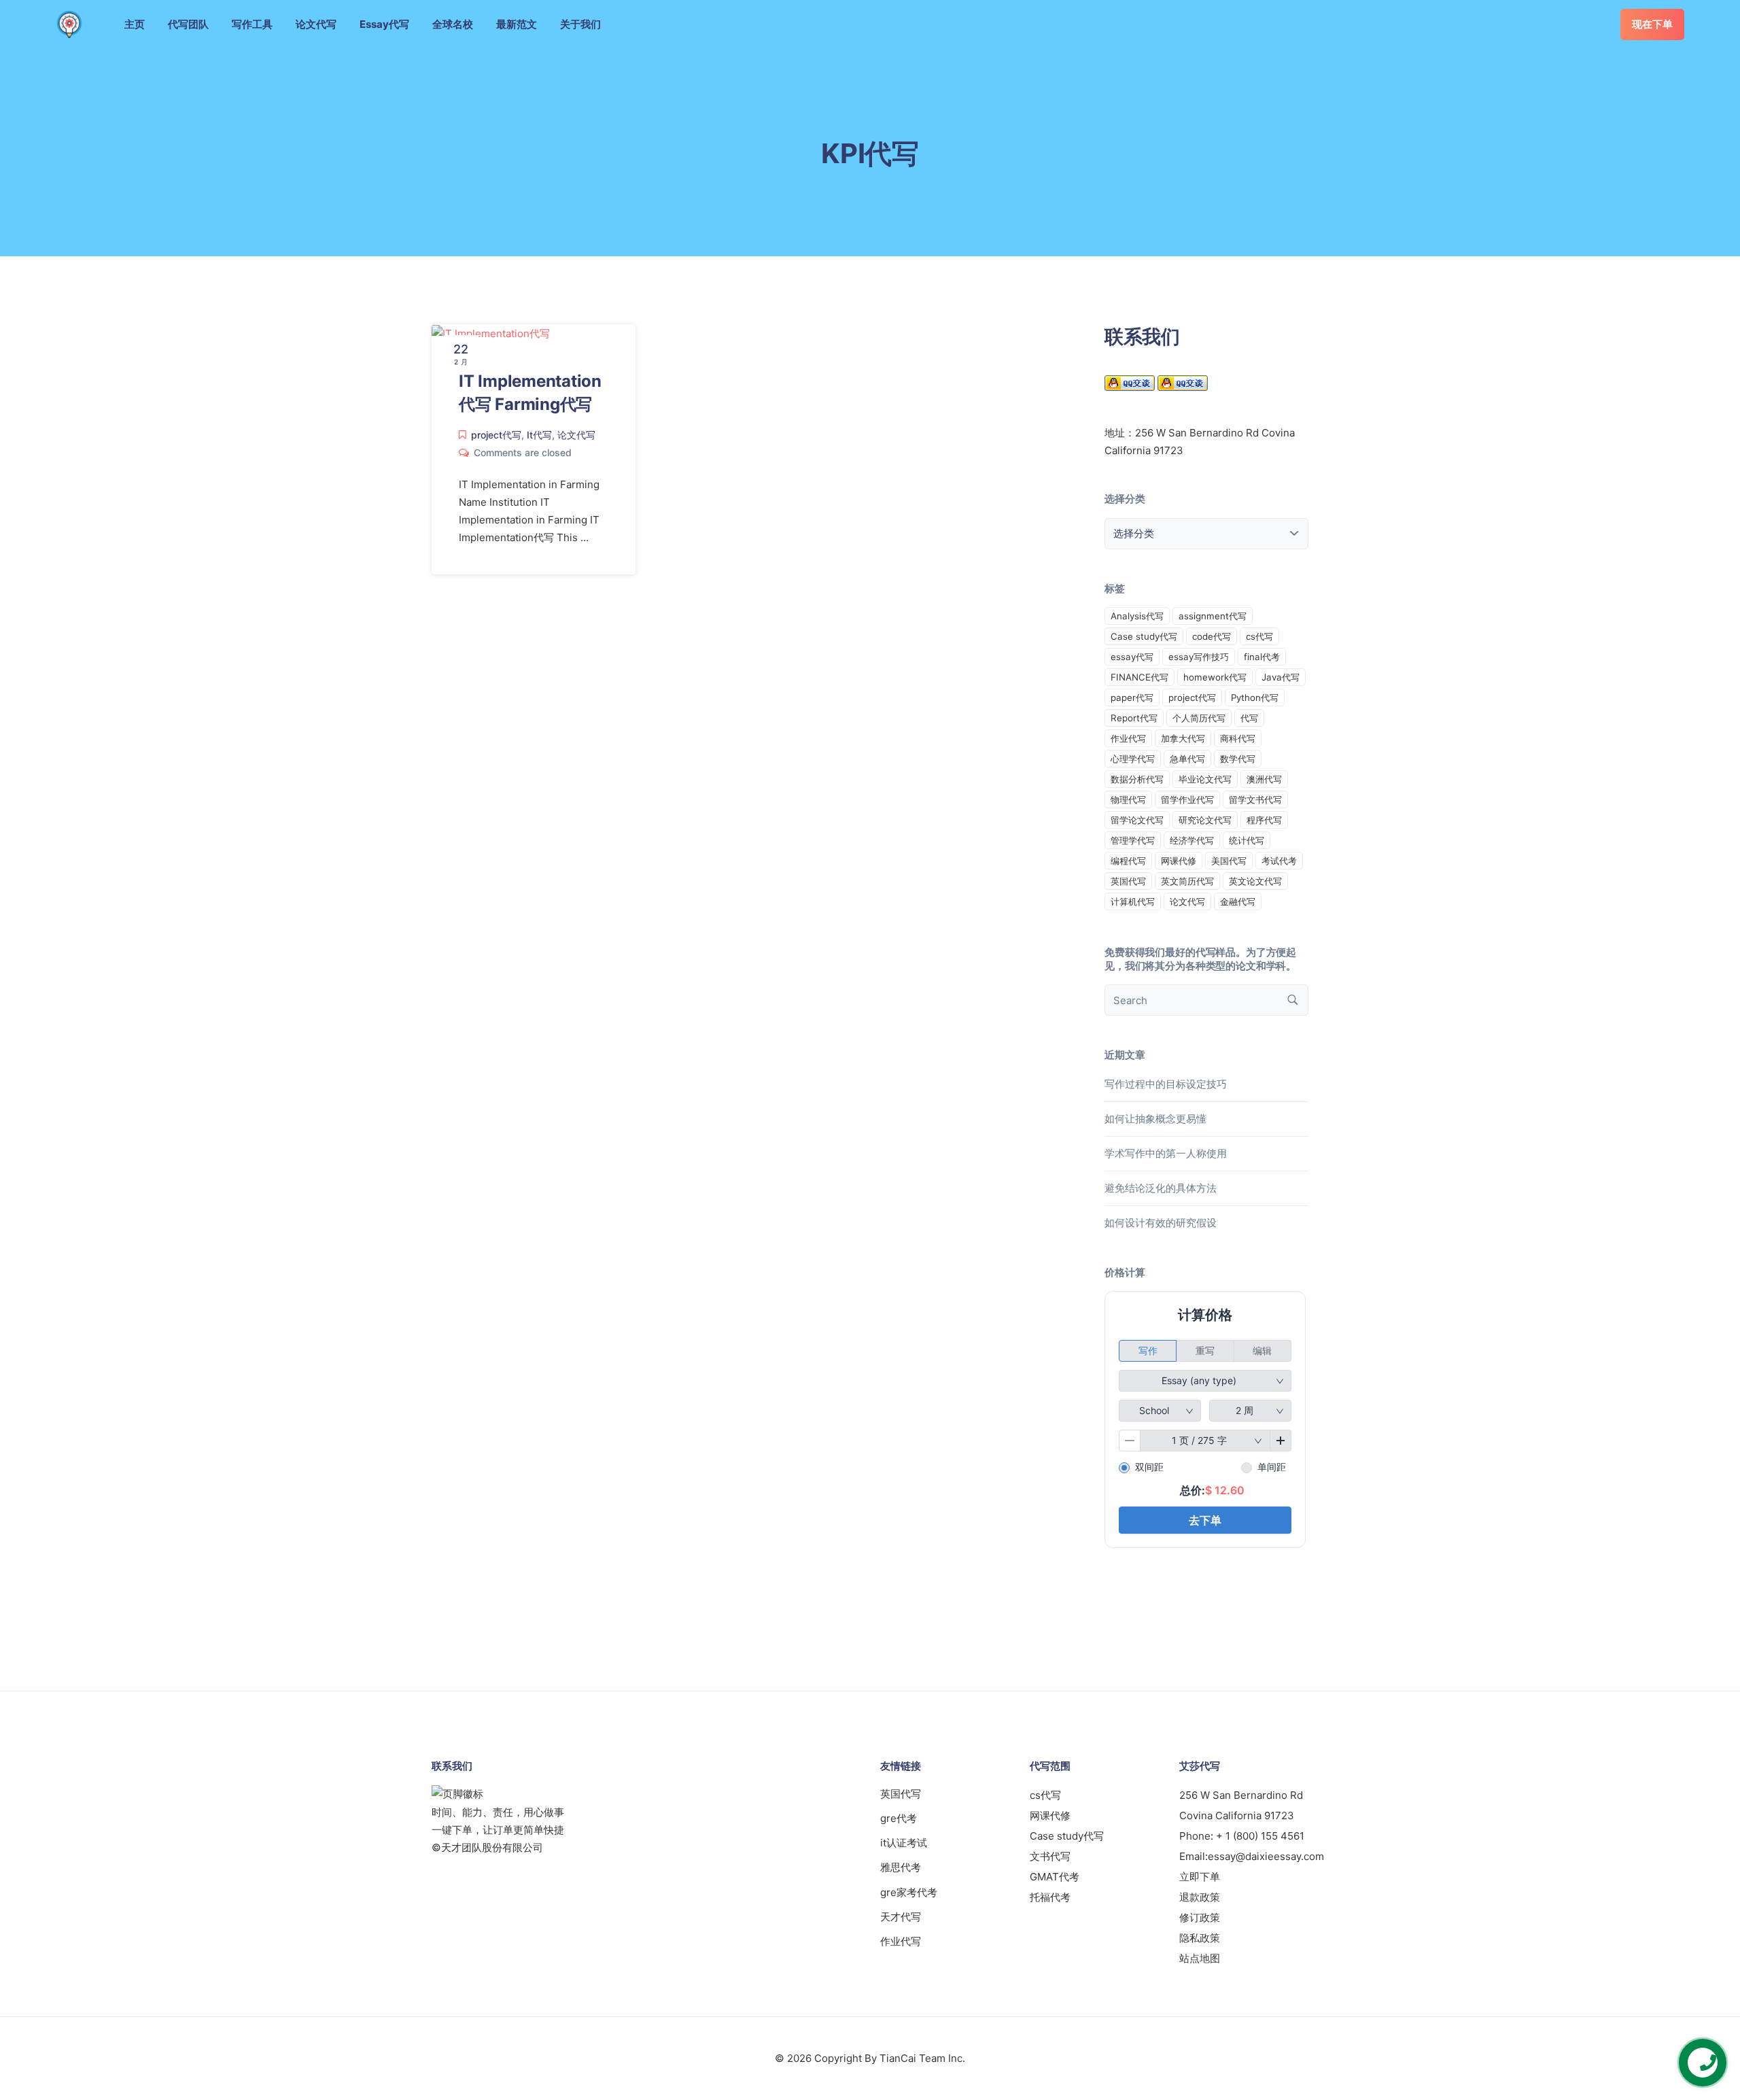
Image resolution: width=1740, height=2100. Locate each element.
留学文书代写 (1255, 799)
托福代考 (1050, 1897)
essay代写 (1132, 657)
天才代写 (901, 1917)
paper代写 (1132, 698)
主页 (135, 24)
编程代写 (1128, 861)
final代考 (1262, 657)
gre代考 (899, 1818)
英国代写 (1128, 881)
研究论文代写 (1205, 820)
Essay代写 (384, 24)
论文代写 (316, 24)
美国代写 (1229, 861)
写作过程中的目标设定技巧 (1166, 1084)
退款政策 (1200, 1897)
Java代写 (1281, 677)
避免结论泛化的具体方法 (1161, 1188)
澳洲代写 (1264, 779)
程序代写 (1264, 820)
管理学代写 (1133, 840)
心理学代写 (1133, 759)
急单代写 (1187, 759)
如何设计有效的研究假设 (1161, 1223)
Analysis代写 (1137, 616)
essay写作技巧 (1199, 657)
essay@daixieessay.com (1266, 1856)
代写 (1249, 718)
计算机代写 (1133, 901)
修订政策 (1200, 1917)
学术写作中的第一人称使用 (1166, 1153)
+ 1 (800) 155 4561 (1260, 1836)
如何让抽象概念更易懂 (1155, 1119)
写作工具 (252, 24)
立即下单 (1200, 1877)
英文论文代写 (1255, 881)
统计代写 (1247, 840)
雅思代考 (901, 1867)
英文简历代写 (1187, 881)
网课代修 (1179, 861)
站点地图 (1200, 1958)
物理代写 (1128, 799)
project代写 (496, 435)
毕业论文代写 (1205, 779)
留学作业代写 (1187, 799)
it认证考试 (904, 1843)
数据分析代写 (1137, 779)
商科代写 (1238, 738)
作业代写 (1128, 738)
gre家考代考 (909, 1892)
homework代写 (1215, 677)
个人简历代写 (1199, 718)
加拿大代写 (1183, 738)
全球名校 (453, 24)
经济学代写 (1192, 840)
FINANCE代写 (1139, 677)
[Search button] (1293, 1000)
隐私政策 (1200, 1938)
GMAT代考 (1055, 1877)
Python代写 (1255, 698)
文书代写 (1050, 1856)
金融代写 (1238, 901)
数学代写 (1238, 759)
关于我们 (580, 24)
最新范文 (517, 24)
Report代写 (1134, 718)
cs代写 (1259, 636)
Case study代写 (1144, 636)
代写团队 (188, 24)
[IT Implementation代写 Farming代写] (491, 333)
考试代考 (1279, 861)
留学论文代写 (1137, 820)
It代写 (539, 435)
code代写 (1212, 636)
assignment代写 (1213, 616)
